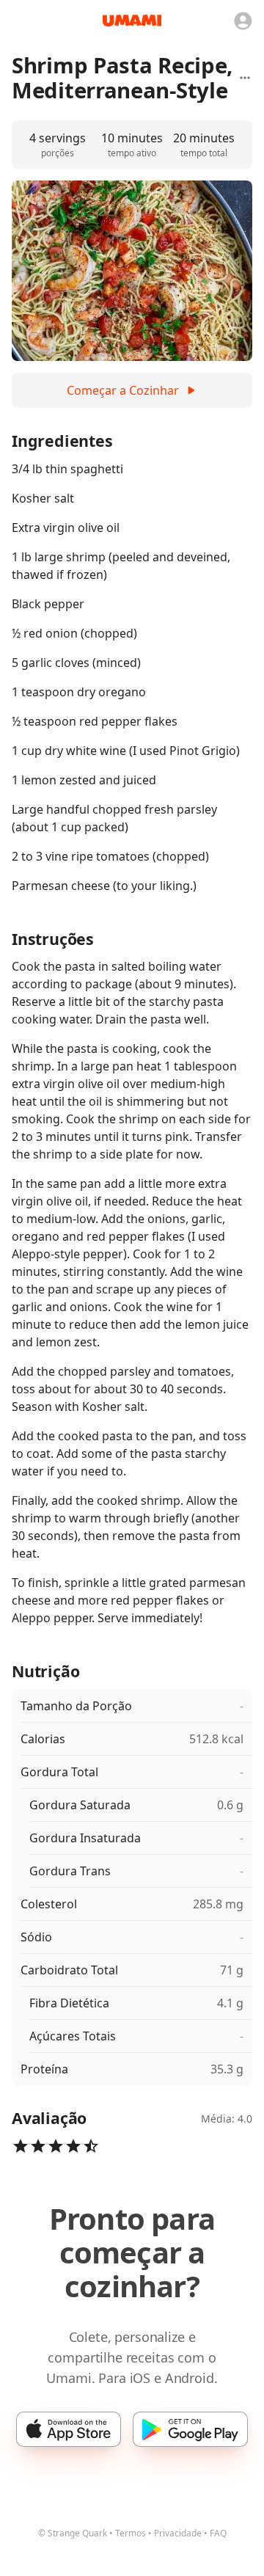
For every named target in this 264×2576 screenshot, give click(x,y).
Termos (131, 2533)
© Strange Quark (73, 2533)
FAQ (218, 2533)
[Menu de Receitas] (245, 78)
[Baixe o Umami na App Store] (69, 2429)
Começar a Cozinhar (123, 390)
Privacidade (178, 2533)
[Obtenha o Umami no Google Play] (190, 2429)
